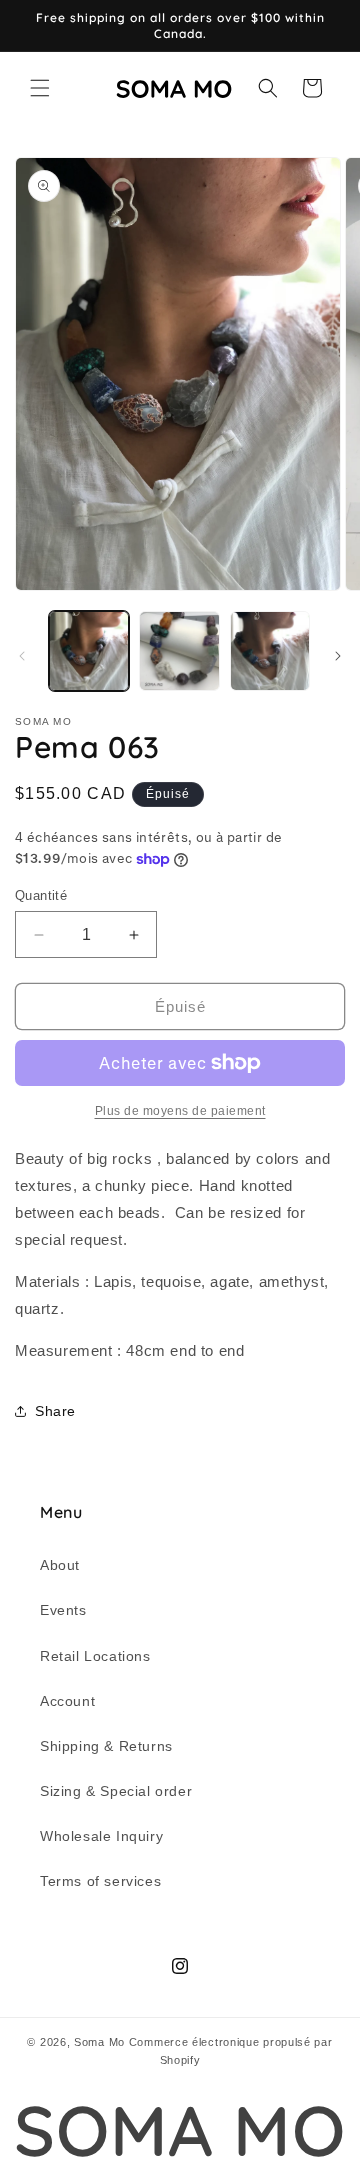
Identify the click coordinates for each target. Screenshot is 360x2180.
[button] (40, 88)
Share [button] (55, 1411)
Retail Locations (95, 1656)
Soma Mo (99, 2042)
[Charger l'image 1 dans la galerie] (89, 651)
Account (67, 1701)
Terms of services (100, 1881)
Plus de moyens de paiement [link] (180, 1111)
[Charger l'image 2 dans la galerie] (179, 651)
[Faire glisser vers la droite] (338, 656)
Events (63, 1610)
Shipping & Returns (106, 1746)
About (60, 1565)
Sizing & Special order (116, 1791)
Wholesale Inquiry (101, 1836)
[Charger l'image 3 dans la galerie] (270, 651)
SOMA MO (179, 2130)
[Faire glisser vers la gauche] (22, 656)
